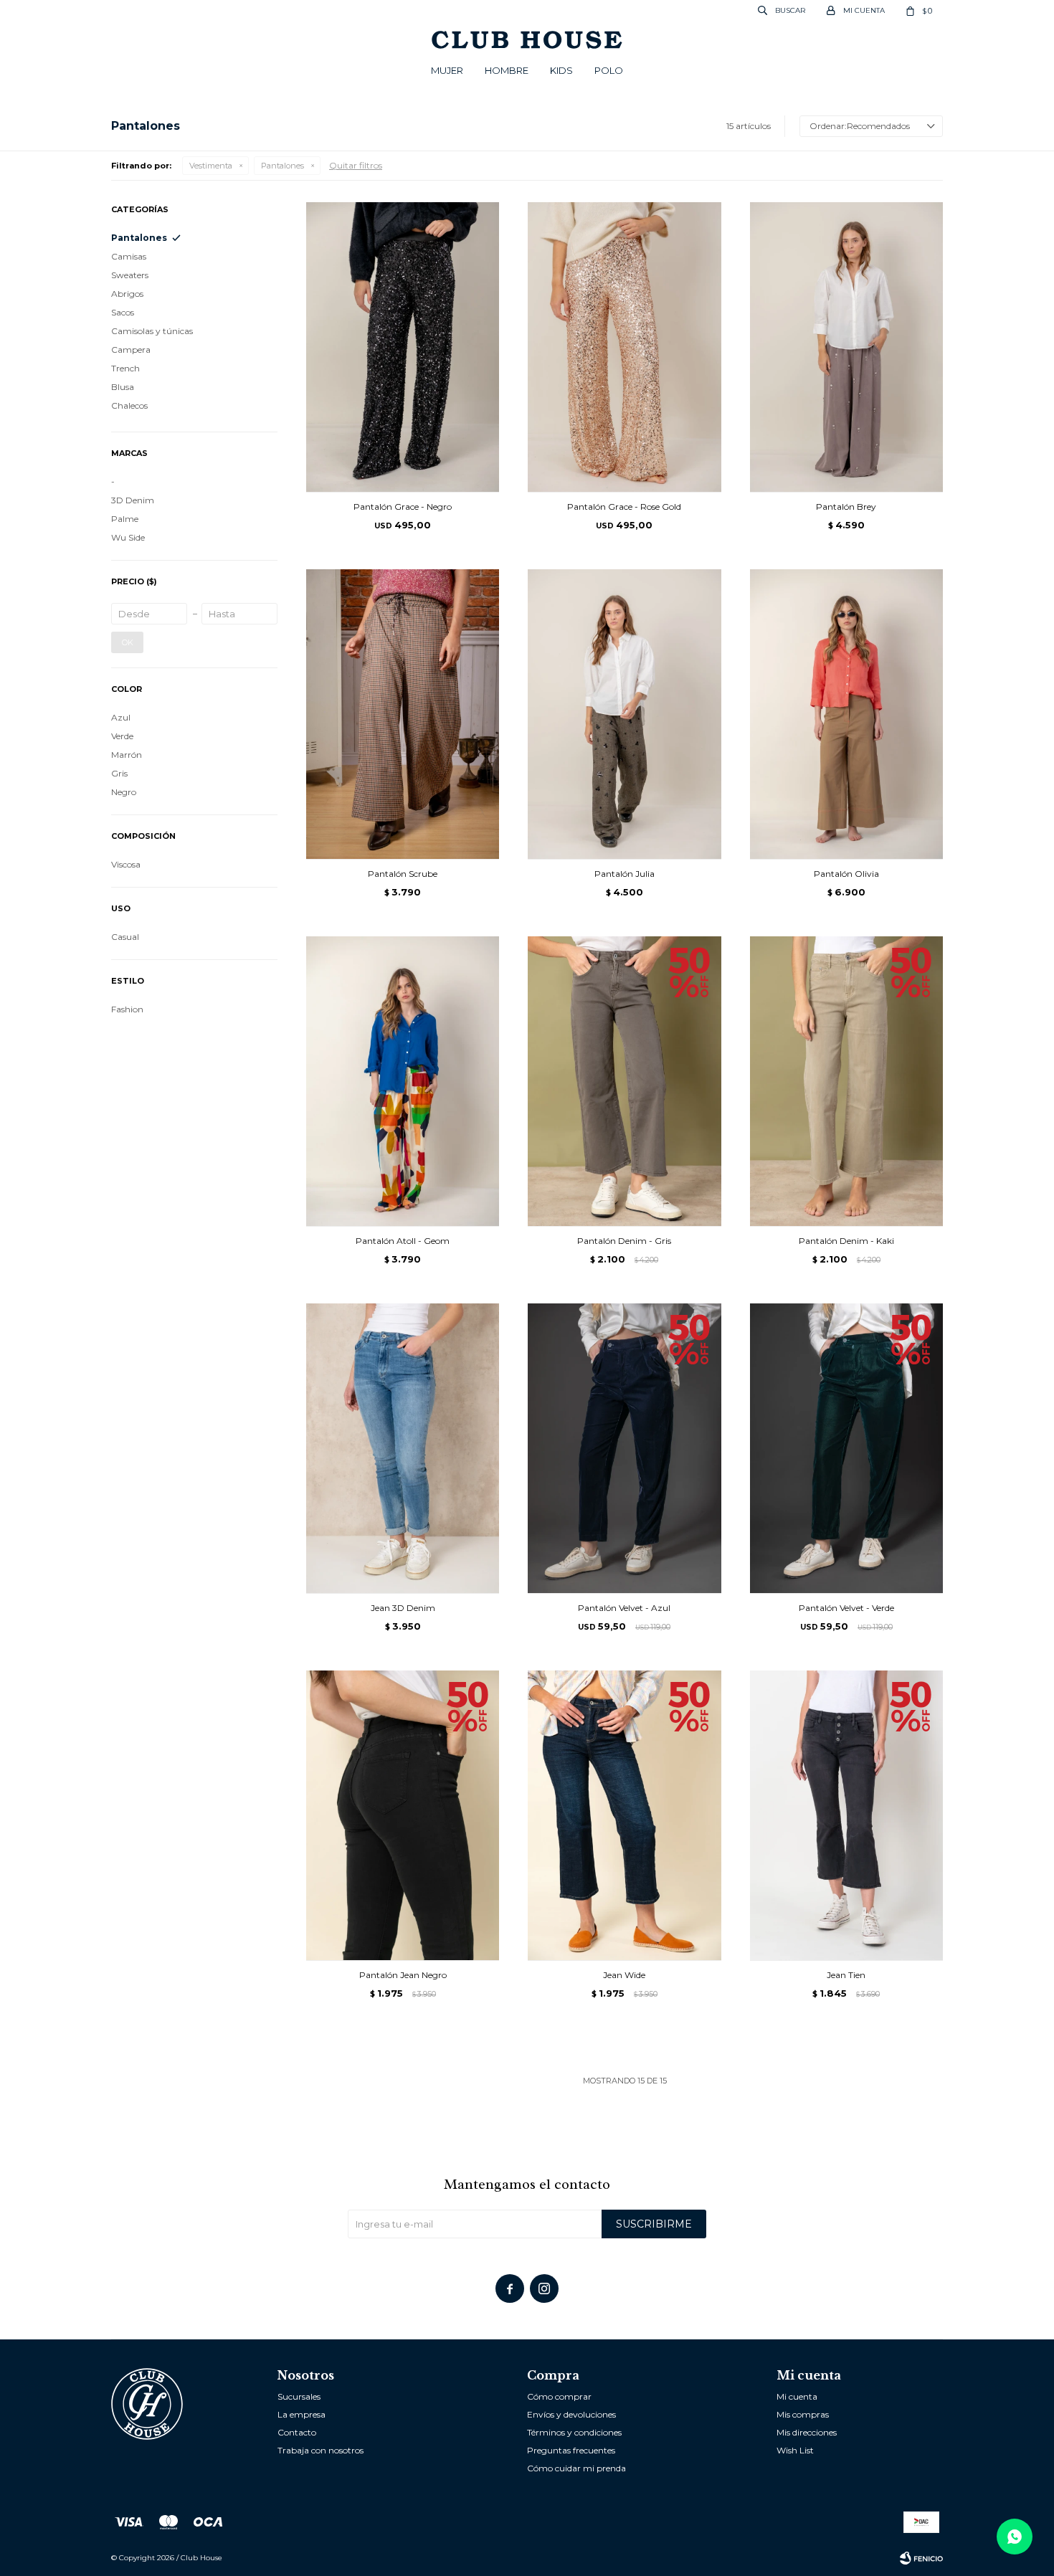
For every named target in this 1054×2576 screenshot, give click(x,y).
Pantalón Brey (846, 507)
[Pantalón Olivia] (846, 714)
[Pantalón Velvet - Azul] (624, 1448)
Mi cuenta (797, 2396)
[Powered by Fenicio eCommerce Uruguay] (921, 2558)
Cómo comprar (559, 2396)
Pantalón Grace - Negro (403, 507)
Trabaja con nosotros (321, 2450)
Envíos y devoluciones (571, 2414)
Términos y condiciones (574, 2432)
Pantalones (283, 166)
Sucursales (299, 2396)
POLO (609, 70)
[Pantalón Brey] (846, 347)
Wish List (795, 2450)
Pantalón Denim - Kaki (846, 1241)
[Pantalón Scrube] (403, 714)
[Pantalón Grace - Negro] (403, 347)
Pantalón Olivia (846, 874)
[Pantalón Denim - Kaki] (846, 1081)
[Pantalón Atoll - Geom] (403, 1081)
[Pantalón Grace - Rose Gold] (624, 347)
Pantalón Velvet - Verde (846, 1608)
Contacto (297, 2432)
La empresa (302, 2414)
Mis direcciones (807, 2432)
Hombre (507, 70)
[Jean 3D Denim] (403, 1448)
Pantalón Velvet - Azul (624, 1608)
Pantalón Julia (625, 874)
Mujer (447, 70)
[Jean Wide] (624, 1815)
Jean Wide (624, 1975)
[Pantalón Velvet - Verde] (846, 1448)
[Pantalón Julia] (624, 714)
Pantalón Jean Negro (403, 1975)
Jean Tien (846, 1975)
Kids (561, 70)
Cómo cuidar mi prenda (576, 2468)
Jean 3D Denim (403, 1608)
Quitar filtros (356, 165)
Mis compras (803, 2414)
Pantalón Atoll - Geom (403, 1241)
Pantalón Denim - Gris (624, 1241)
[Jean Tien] (846, 1815)
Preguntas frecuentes (571, 2450)
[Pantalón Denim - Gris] (624, 1081)
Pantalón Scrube (403, 874)
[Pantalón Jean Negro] (403, 1815)
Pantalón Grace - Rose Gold (624, 507)
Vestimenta (211, 166)
